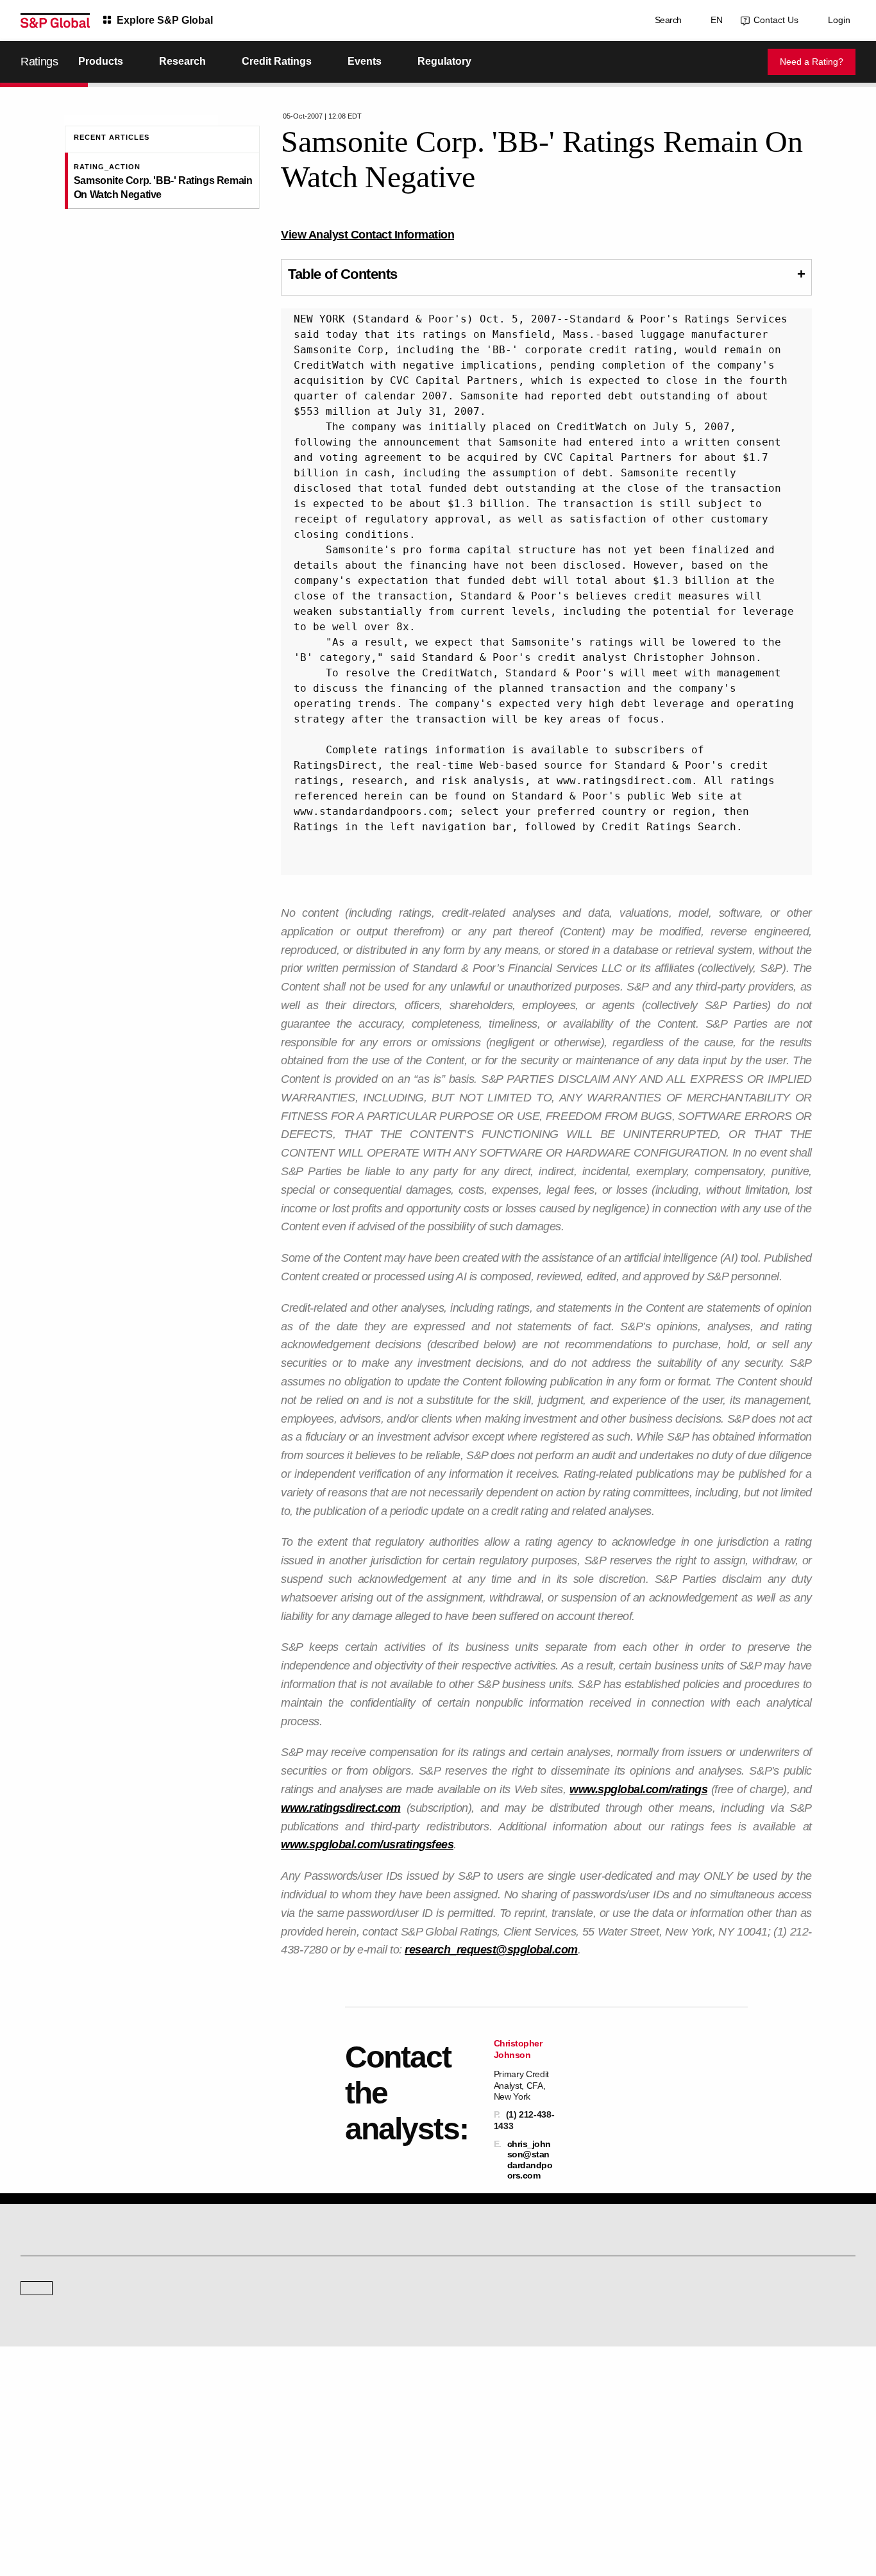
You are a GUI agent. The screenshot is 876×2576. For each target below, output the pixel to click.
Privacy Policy (507, 2505)
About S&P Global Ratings (66, 2311)
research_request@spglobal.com (491, 1950)
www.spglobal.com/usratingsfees (367, 1844)
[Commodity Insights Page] (447, 2208)
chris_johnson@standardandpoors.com (530, 2160)
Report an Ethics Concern (493, 2431)
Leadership (682, 2431)
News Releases (262, 2413)
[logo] (55, 21)
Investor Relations (266, 2396)
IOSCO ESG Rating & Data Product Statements (744, 2449)
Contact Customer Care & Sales (504, 2396)
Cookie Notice (448, 2505)
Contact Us (773, 20)
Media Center (258, 2311)
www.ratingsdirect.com (341, 1808)
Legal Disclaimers (326, 2505)
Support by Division (482, 2413)
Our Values (40, 2396)
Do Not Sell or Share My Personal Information (702, 2505)
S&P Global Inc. (65, 2347)
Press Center (43, 2449)
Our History (40, 2413)
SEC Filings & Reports (274, 2449)
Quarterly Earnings (267, 2431)
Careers (677, 2396)
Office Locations (476, 2449)
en (714, 20)
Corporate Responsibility (706, 2413)
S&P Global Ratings (77, 2262)
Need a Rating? (812, 62)
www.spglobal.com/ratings (638, 1789)
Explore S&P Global (165, 20)
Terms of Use (390, 2505)
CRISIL (461, 2311)
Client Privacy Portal (577, 2505)
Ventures (36, 2431)
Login (839, 20)
